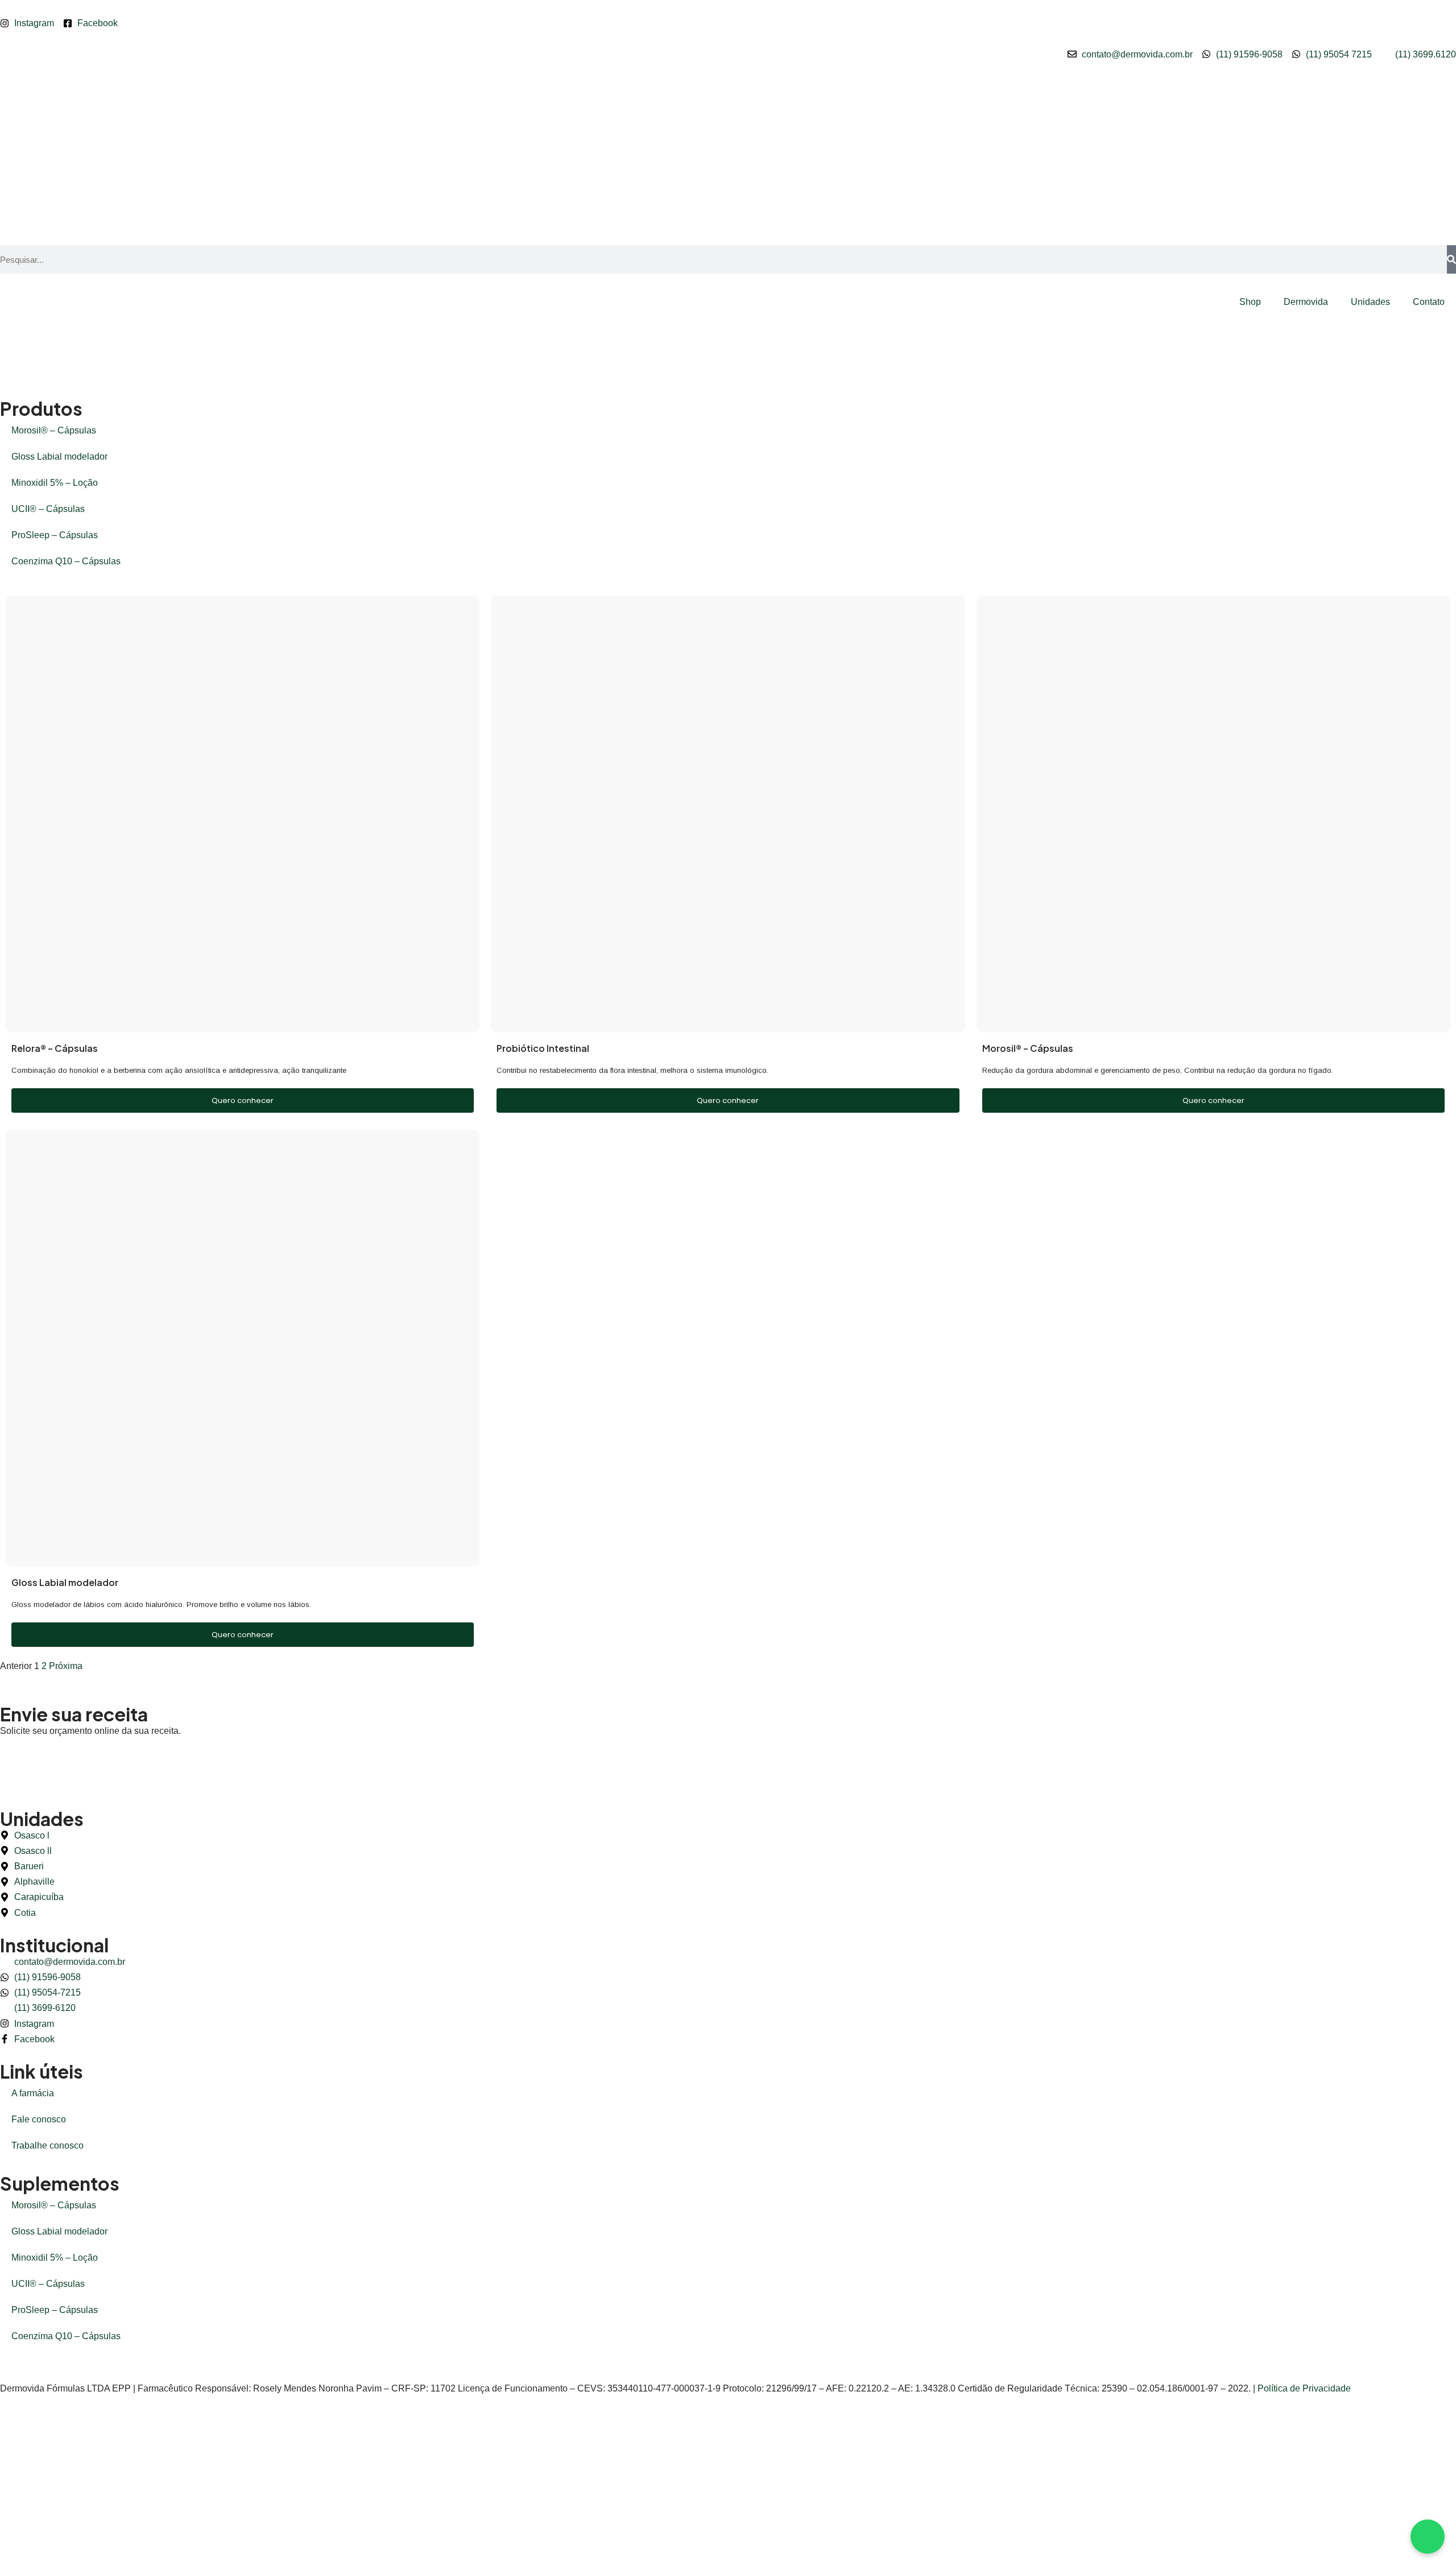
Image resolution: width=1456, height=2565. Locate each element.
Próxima (66, 1666)
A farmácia (33, 2093)
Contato (1429, 302)
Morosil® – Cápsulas (54, 430)
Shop (1250, 302)
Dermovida (1306, 302)
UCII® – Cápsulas (48, 509)
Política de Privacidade (1304, 2388)
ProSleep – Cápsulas (55, 535)
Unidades (1370, 302)
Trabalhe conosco (47, 2145)
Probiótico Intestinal (543, 1048)
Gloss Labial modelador (59, 457)
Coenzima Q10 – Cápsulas (66, 561)
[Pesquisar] (1451, 259)
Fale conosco (39, 2119)
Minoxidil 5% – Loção (55, 483)
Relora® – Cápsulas (55, 1048)
